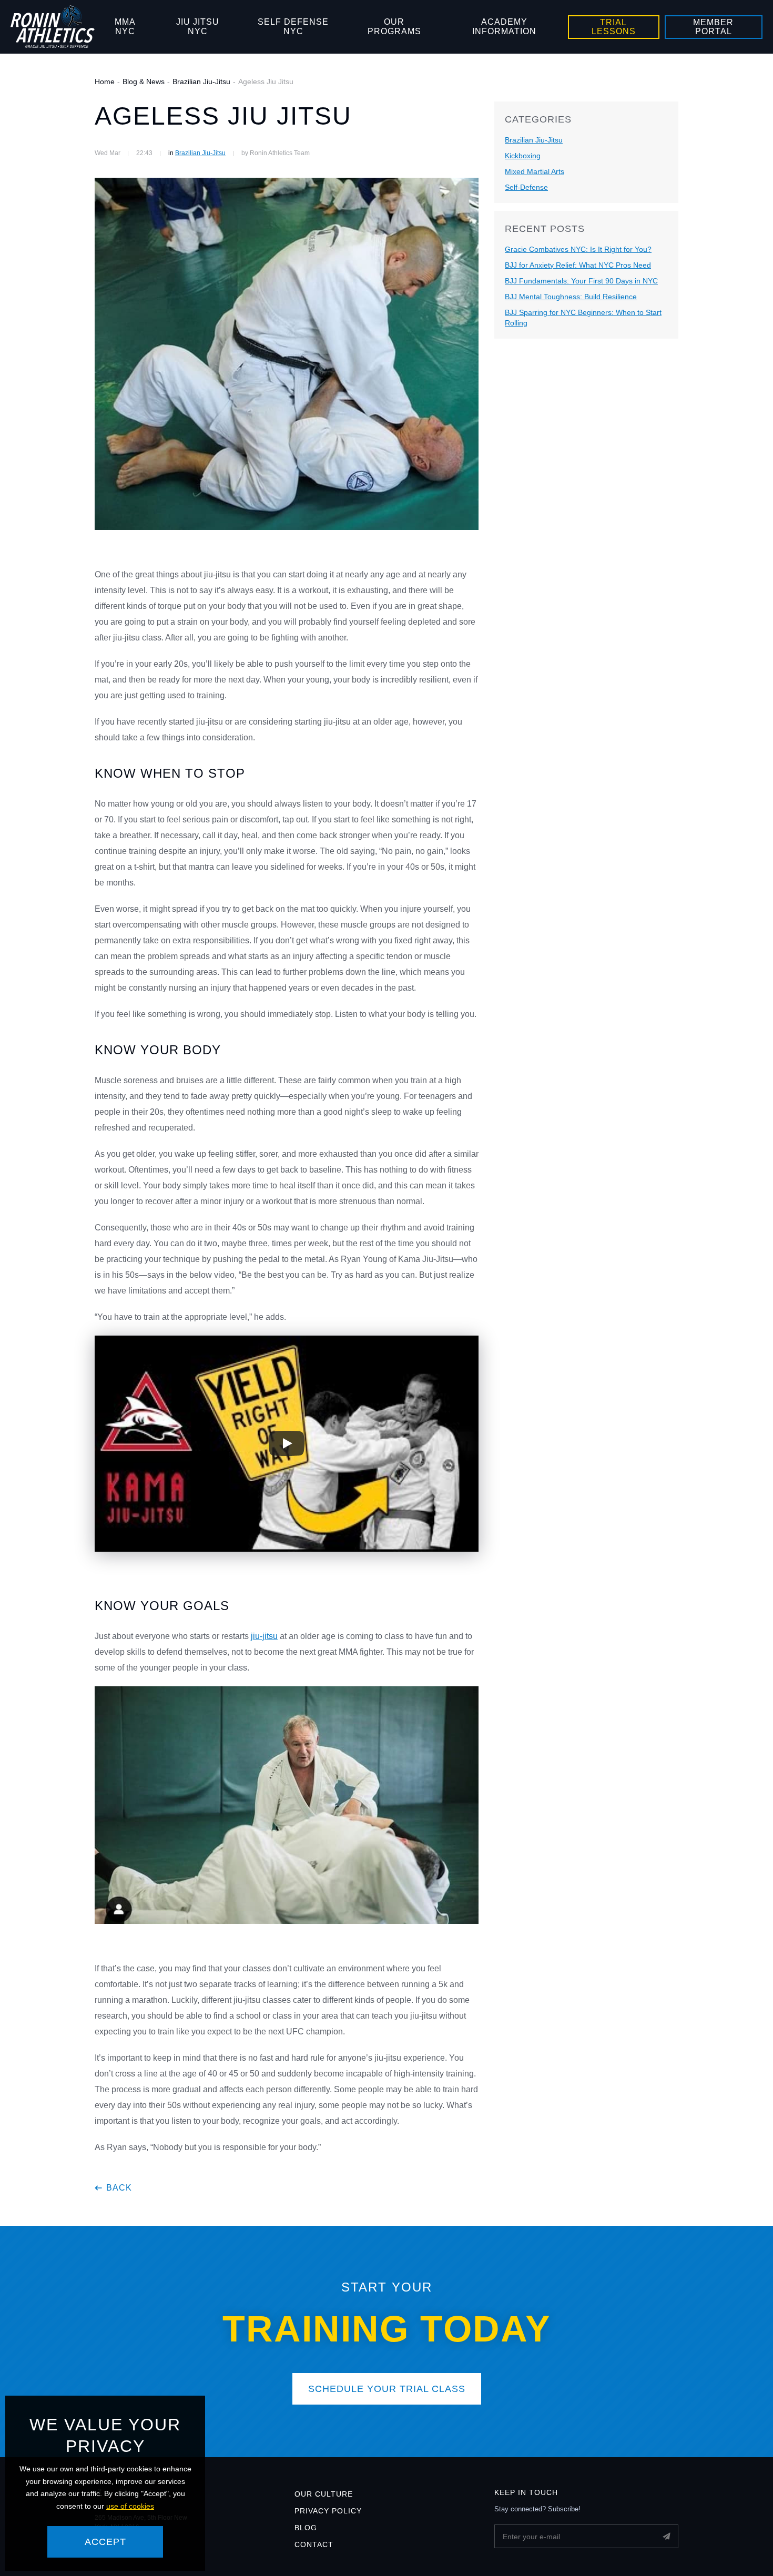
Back (119, 2188)
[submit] (667, 2536)
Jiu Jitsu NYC (198, 27)
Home (105, 82)
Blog (306, 2528)
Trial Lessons (614, 27)
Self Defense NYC (293, 27)
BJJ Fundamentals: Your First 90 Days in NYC (581, 281)
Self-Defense (526, 187)
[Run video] (287, 1443)
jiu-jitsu (264, 1636)
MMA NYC (125, 27)
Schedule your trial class (387, 2389)
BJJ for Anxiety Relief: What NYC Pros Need (578, 265)
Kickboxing (523, 156)
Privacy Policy (328, 2511)
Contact (314, 2544)
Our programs (394, 27)
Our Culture (324, 2494)
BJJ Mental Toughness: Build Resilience (571, 297)
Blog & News (144, 82)
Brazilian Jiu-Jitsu (201, 82)
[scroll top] (745, 2548)
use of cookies (130, 2506)
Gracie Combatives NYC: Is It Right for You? (578, 249)
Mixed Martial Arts (535, 171)
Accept (105, 2542)
